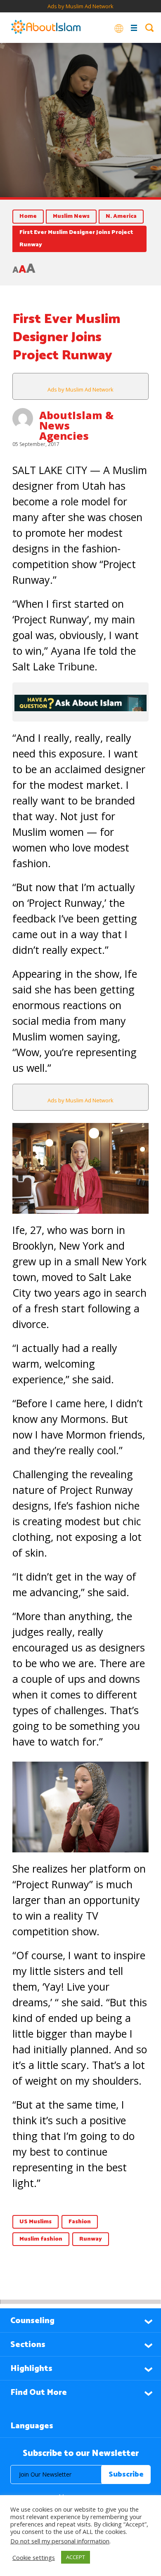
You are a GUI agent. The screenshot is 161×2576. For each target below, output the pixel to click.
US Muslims (36, 2222)
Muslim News (71, 216)
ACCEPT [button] (76, 2557)
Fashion (80, 2222)
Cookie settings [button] (34, 2557)
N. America (121, 216)
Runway (91, 2239)
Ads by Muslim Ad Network (80, 6)
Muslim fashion (41, 2239)
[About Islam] (46, 28)
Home (28, 216)
